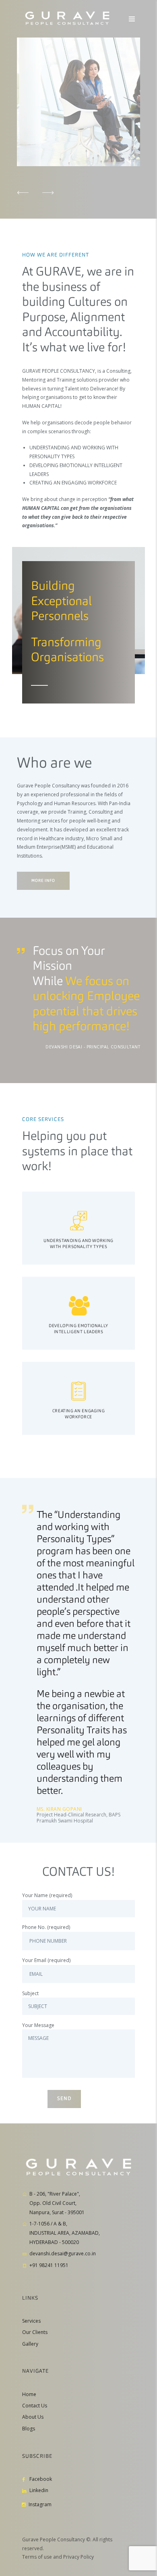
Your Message (38, 2025)
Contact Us (35, 2406)
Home (29, 2394)
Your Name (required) (47, 1895)
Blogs (29, 2429)
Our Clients (35, 2332)
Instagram (39, 2504)
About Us (33, 2417)
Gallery (30, 2344)
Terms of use (37, 2557)
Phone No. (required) (46, 1927)
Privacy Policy (78, 2557)
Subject (30, 1993)
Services (31, 2321)
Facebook (41, 2479)
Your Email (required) (46, 1960)
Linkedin (39, 2490)
